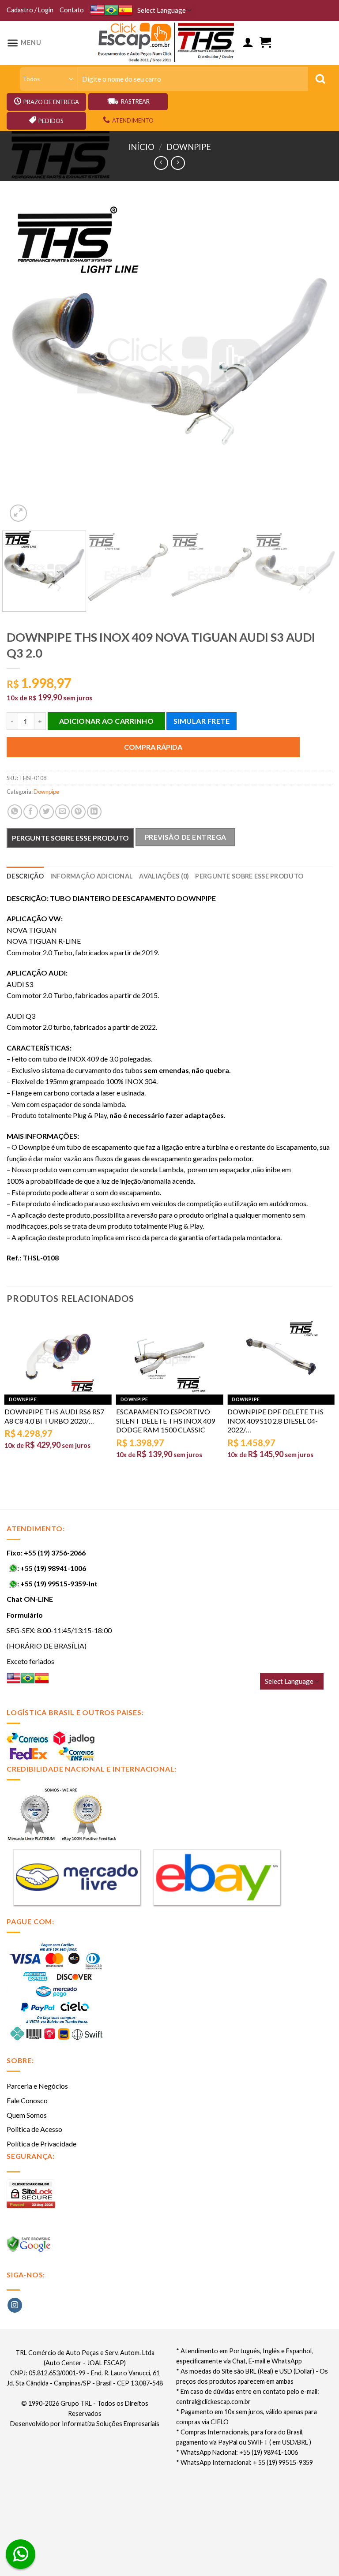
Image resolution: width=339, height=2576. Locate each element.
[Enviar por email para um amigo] (62, 812)
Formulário (25, 1615)
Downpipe (189, 147)
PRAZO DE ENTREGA (51, 102)
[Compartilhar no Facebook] (31, 812)
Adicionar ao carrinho (106, 721)
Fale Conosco (27, 2100)
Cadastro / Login (30, 10)
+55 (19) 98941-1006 (53, 1568)
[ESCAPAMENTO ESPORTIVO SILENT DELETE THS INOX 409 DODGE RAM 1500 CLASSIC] (170, 1357)
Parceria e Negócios (37, 2086)
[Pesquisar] (320, 79)
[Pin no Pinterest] (78, 812)
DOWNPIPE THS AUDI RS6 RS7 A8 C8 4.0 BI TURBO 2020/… (54, 1416)
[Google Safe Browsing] (30, 2246)
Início (141, 147)
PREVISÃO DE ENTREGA (186, 837)
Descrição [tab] (25, 876)
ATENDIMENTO (133, 120)
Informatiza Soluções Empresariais (111, 2424)
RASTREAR (135, 101)
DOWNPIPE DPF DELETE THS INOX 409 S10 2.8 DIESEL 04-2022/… (275, 1421)
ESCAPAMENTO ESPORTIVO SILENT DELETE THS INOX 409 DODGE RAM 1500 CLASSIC (166, 1421)
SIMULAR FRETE (202, 721)
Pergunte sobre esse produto (70, 838)
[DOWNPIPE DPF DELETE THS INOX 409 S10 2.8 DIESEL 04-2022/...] (281, 1357)
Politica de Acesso (34, 2129)
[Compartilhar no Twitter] (47, 812)
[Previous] (24, 361)
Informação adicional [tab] (92, 876)
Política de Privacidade (41, 2144)
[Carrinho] (265, 43)
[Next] (315, 361)
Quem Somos (27, 2115)
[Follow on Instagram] (15, 2305)
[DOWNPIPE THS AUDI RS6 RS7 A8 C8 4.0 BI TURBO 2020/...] (58, 1357)
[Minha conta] (248, 43)
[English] (97, 10)
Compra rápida (153, 747)
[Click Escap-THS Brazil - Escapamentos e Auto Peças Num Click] (167, 43)
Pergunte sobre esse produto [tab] (249, 876)
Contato (72, 10)
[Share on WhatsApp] (15, 812)
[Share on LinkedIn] (94, 812)
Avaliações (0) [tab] (164, 876)
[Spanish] (125, 10)
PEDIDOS (51, 121)
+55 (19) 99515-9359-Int (59, 1583)
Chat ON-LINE (30, 1599)
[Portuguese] (111, 10)
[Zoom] (18, 513)
